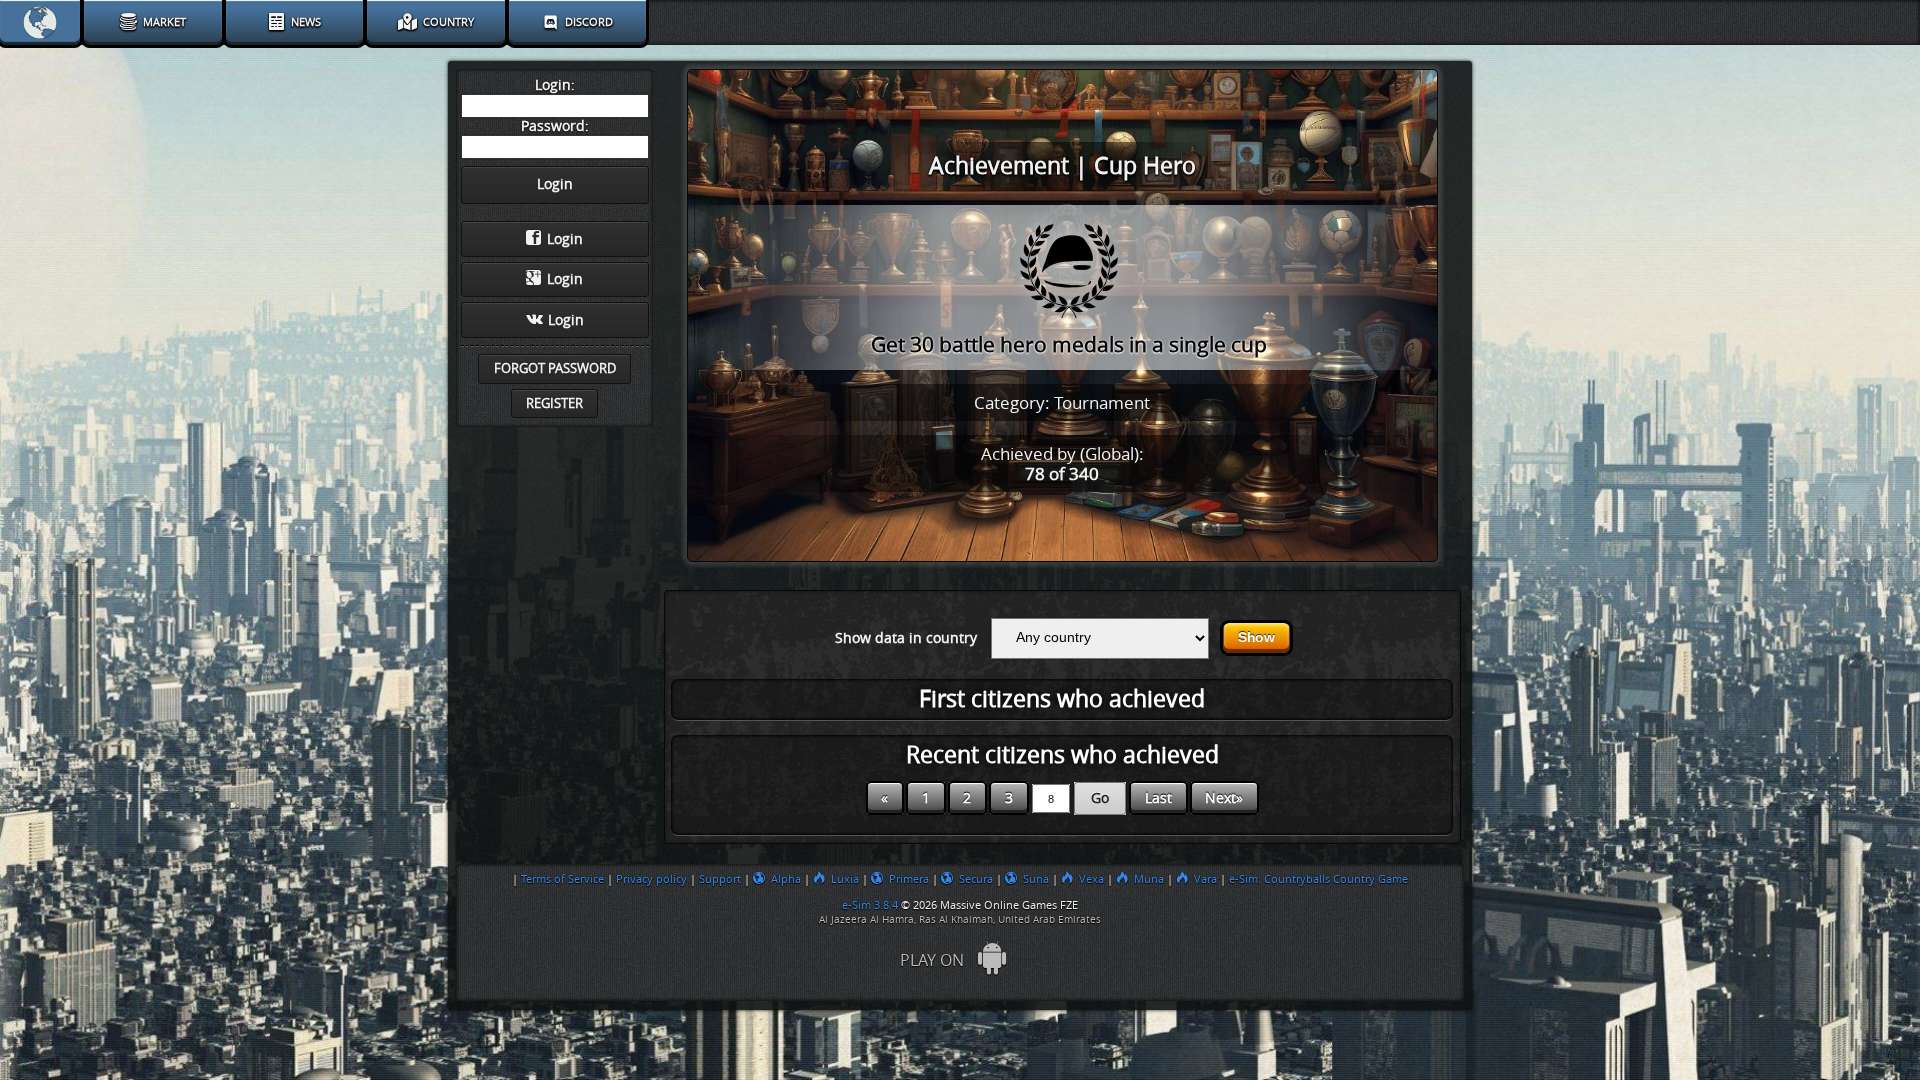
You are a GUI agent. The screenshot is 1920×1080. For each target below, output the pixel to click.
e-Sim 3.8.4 (870, 905)
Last (1158, 798)
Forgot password (555, 368)
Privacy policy (651, 879)
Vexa (1091, 879)
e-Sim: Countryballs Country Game (1318, 879)
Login (565, 239)
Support (720, 879)
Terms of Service (562, 879)
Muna (1149, 879)
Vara (1205, 879)
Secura (976, 879)
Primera (909, 879)
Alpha (786, 879)
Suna (1036, 879)
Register (554, 403)
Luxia (845, 879)
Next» (1224, 798)
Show (1256, 637)
